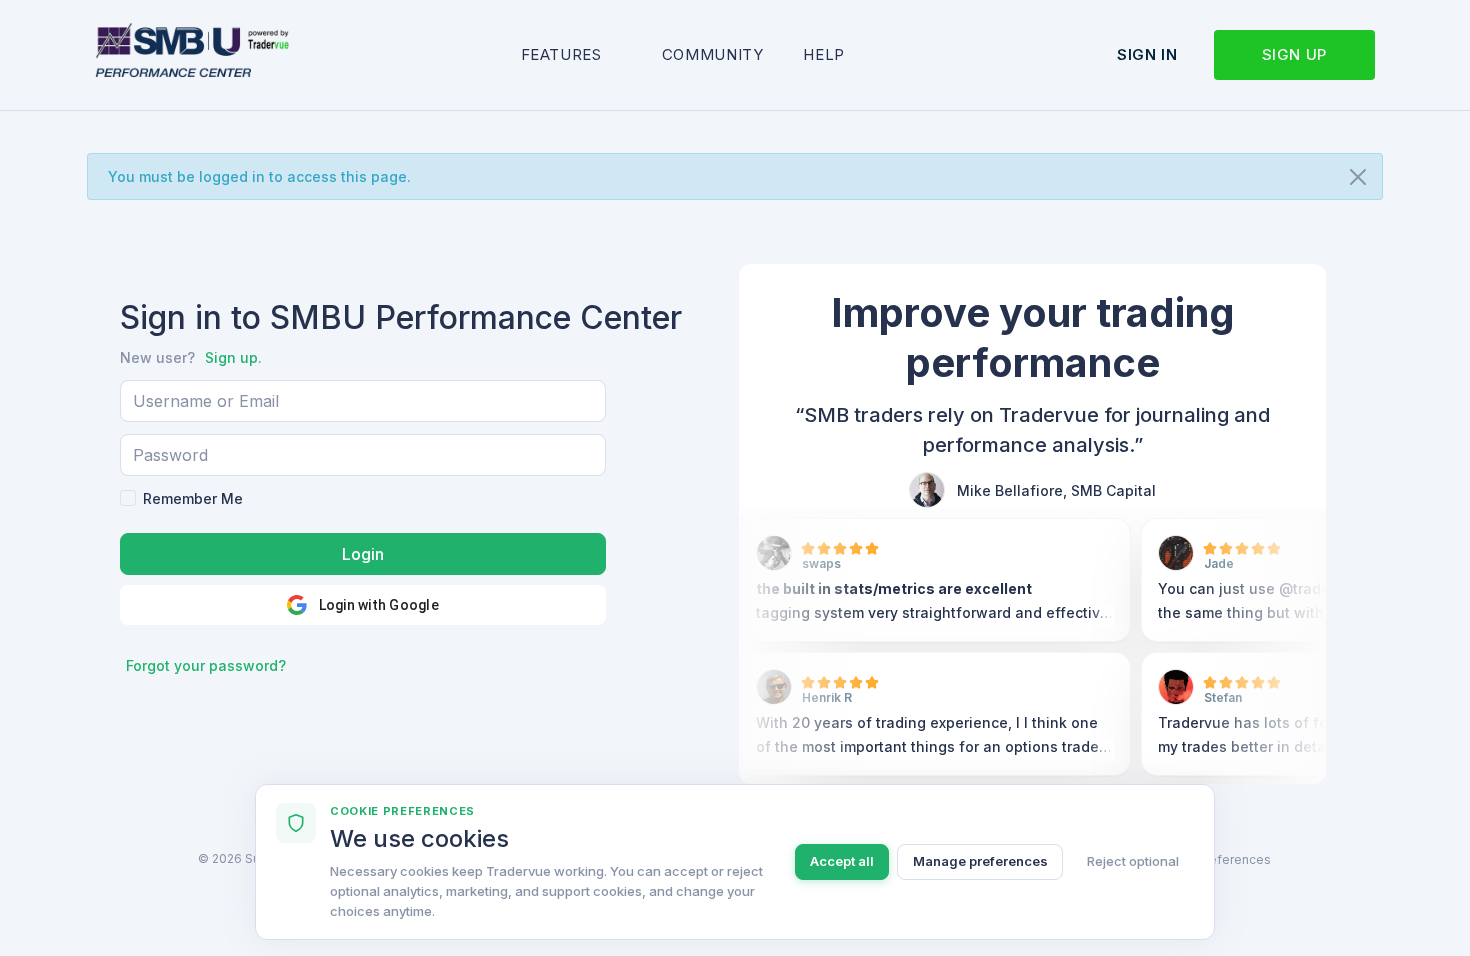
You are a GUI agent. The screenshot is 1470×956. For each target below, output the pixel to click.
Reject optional (1133, 861)
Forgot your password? (206, 665)
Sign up (1294, 54)
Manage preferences (980, 861)
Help (824, 54)
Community (713, 54)
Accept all (842, 861)
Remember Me (193, 498)
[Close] (1358, 177)
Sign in (1147, 54)
